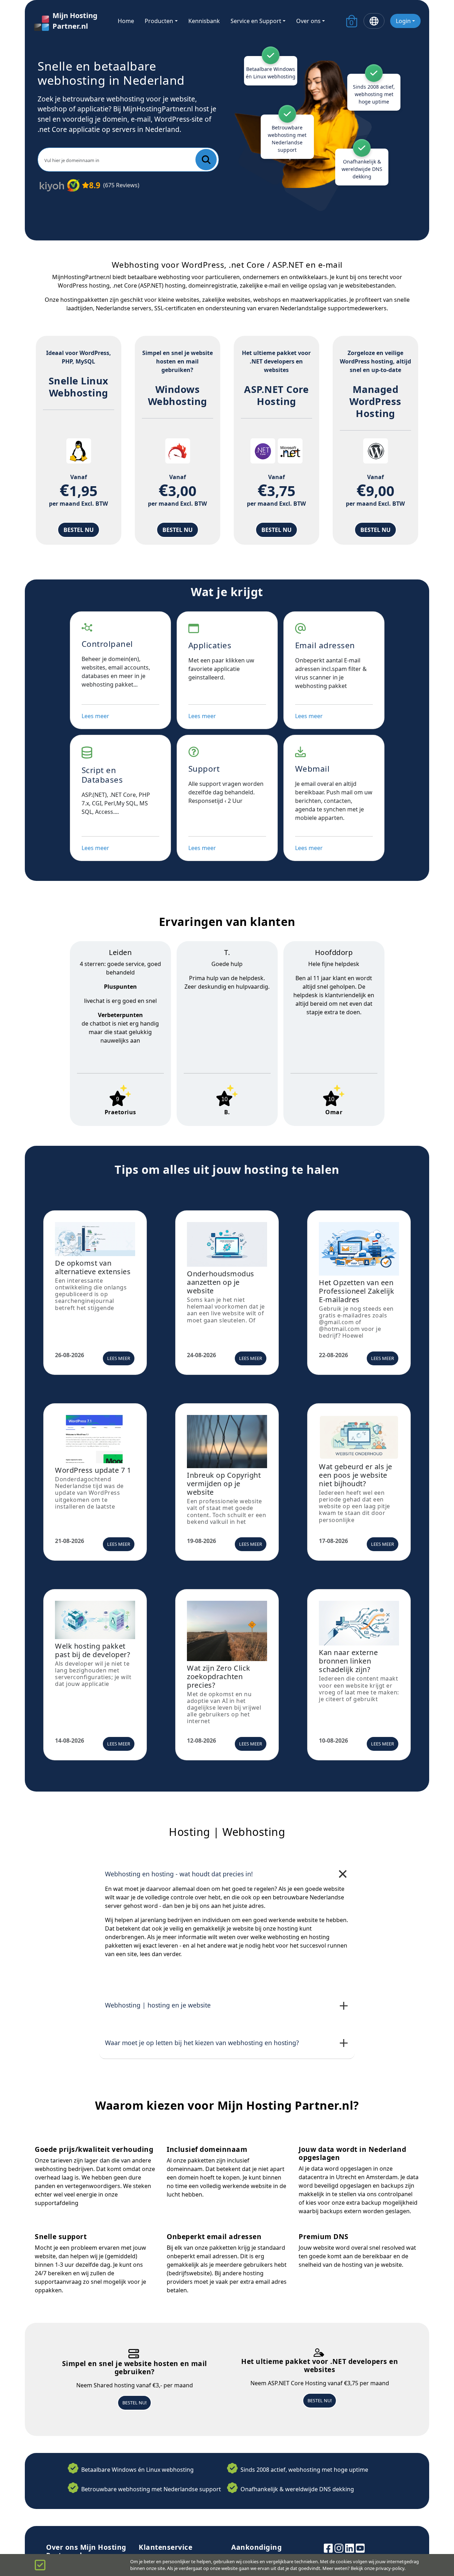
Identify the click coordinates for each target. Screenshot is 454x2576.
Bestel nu (79, 530)
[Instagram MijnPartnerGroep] (339, 2547)
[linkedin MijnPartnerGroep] (350, 2547)
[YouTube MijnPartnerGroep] (360, 2547)
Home (126, 21)
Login (403, 21)
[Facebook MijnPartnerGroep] (328, 2547)
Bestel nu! (134, 2403)
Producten (159, 21)
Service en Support (256, 21)
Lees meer (95, 716)
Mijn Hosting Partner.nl (75, 21)
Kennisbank (204, 21)
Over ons (308, 21)
